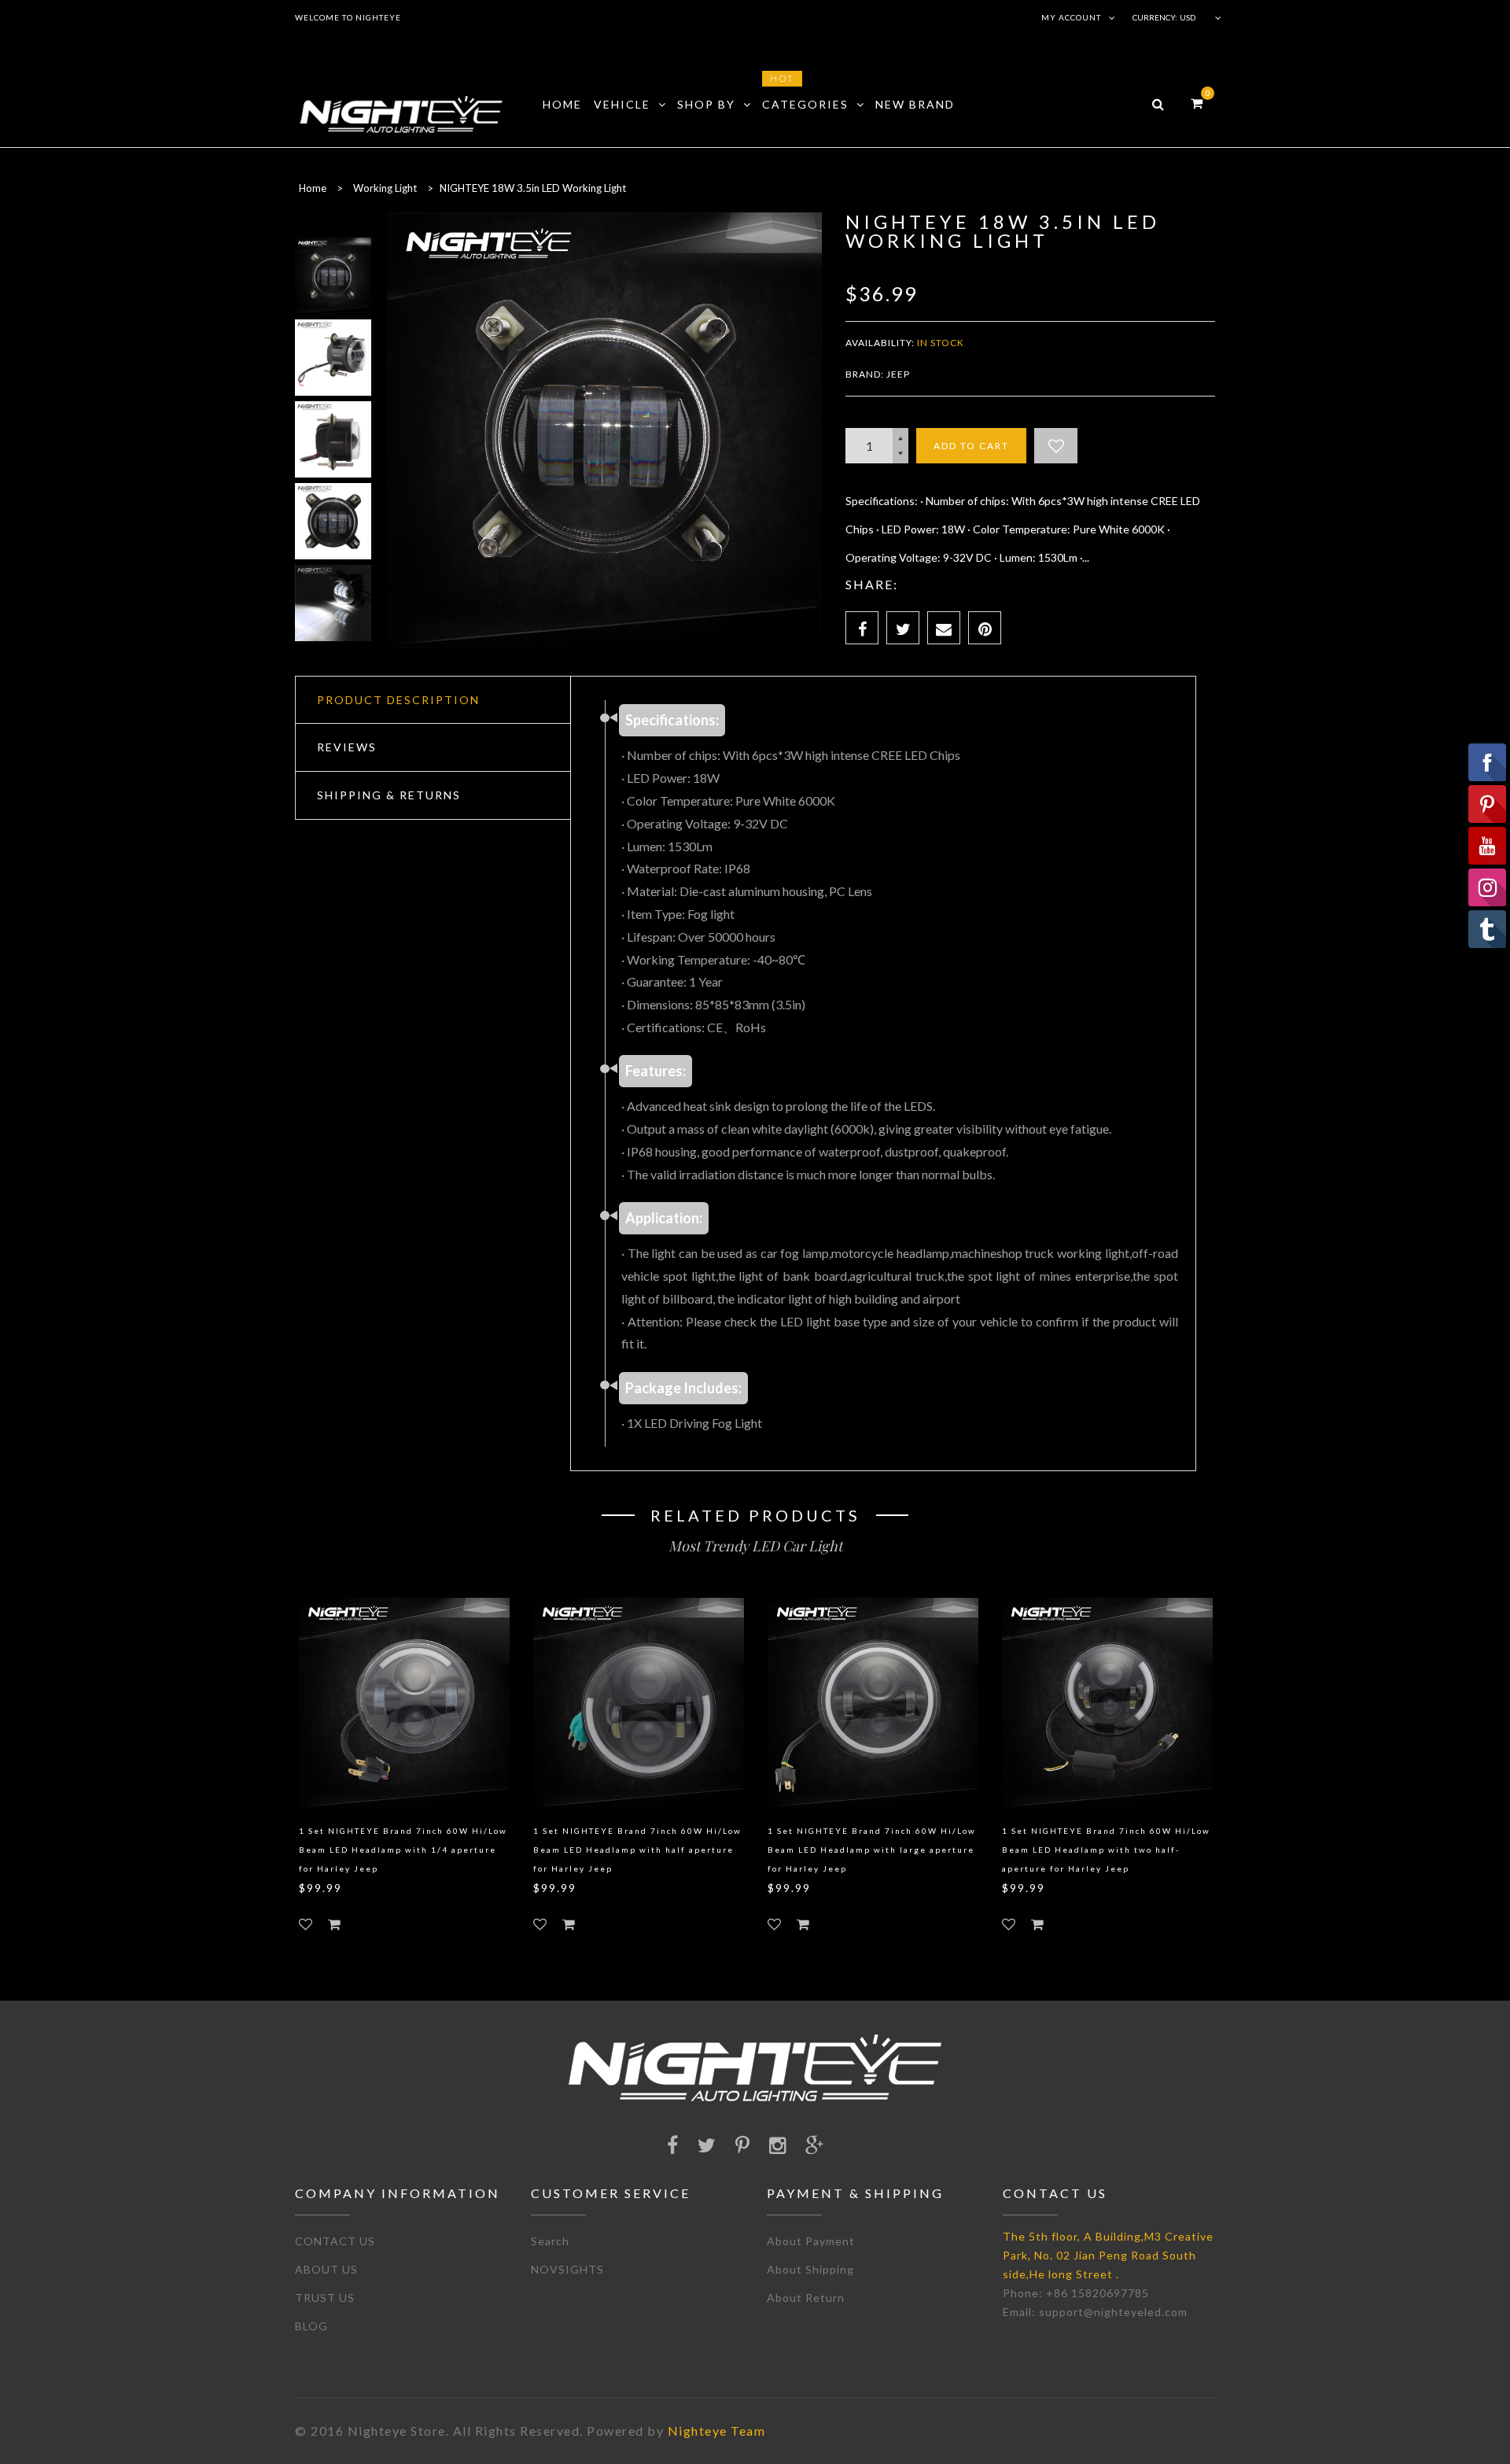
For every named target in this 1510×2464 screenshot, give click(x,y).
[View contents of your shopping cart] (1197, 103)
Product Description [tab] (398, 700)
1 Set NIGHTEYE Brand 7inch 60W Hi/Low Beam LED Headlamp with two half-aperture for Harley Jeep (1106, 1850)
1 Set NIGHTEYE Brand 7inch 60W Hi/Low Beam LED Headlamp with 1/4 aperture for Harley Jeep (403, 1850)
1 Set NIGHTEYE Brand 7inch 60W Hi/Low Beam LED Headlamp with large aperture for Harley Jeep (872, 1850)
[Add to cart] (334, 1924)
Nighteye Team (717, 2431)
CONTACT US (335, 2241)
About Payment (811, 2241)
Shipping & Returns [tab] (389, 795)
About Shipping (810, 2269)
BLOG (311, 2326)
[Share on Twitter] (903, 628)
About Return (806, 2298)
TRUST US (325, 2298)
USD (1188, 17)
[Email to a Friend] (944, 628)
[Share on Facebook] (862, 628)
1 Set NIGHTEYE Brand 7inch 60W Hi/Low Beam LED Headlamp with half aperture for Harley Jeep (637, 1850)
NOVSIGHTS (567, 2269)
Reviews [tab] (347, 747)
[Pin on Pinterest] (985, 628)
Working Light (385, 188)
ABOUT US (326, 2269)
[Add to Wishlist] (1056, 446)
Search (550, 2241)
